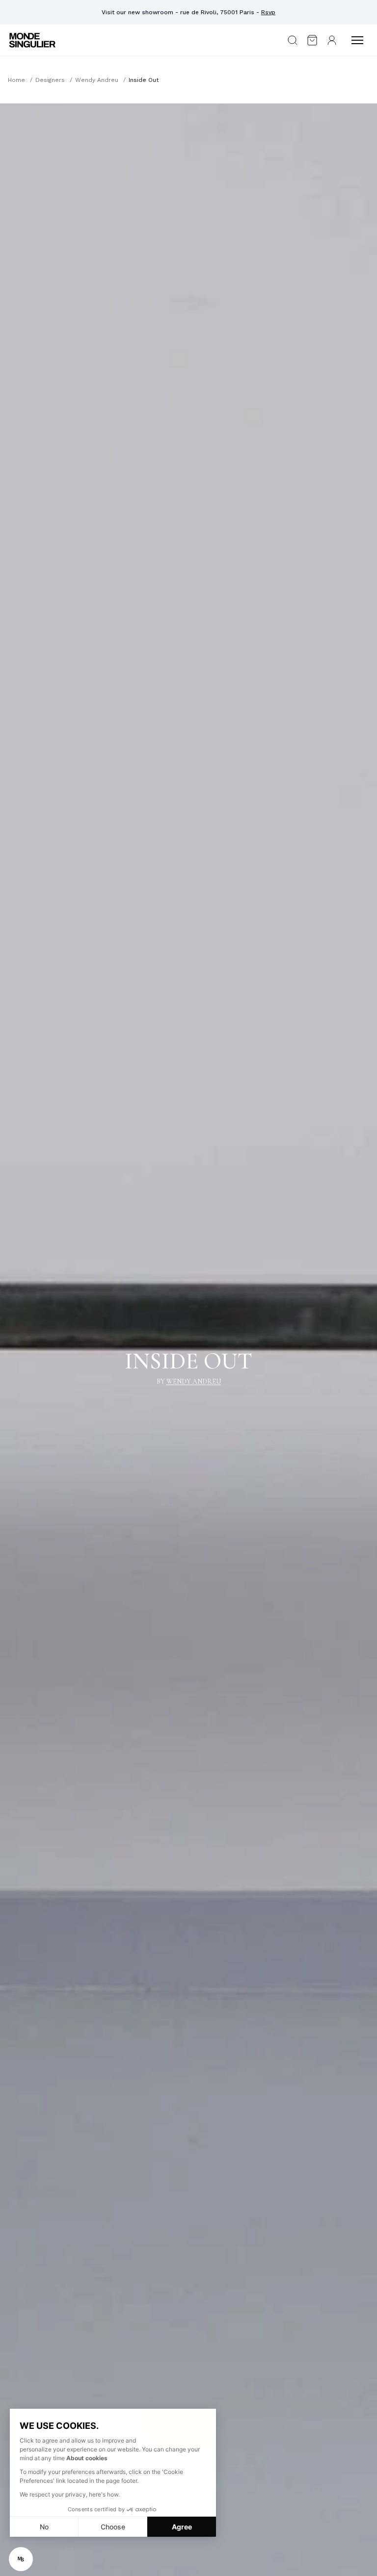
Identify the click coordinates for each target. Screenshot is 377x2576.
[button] (21, 2559)
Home (16, 80)
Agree (182, 2527)
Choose (113, 2527)
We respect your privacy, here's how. (70, 2494)
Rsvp (268, 12)
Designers (50, 80)
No (44, 2527)
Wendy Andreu (97, 80)
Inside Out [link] (144, 80)
